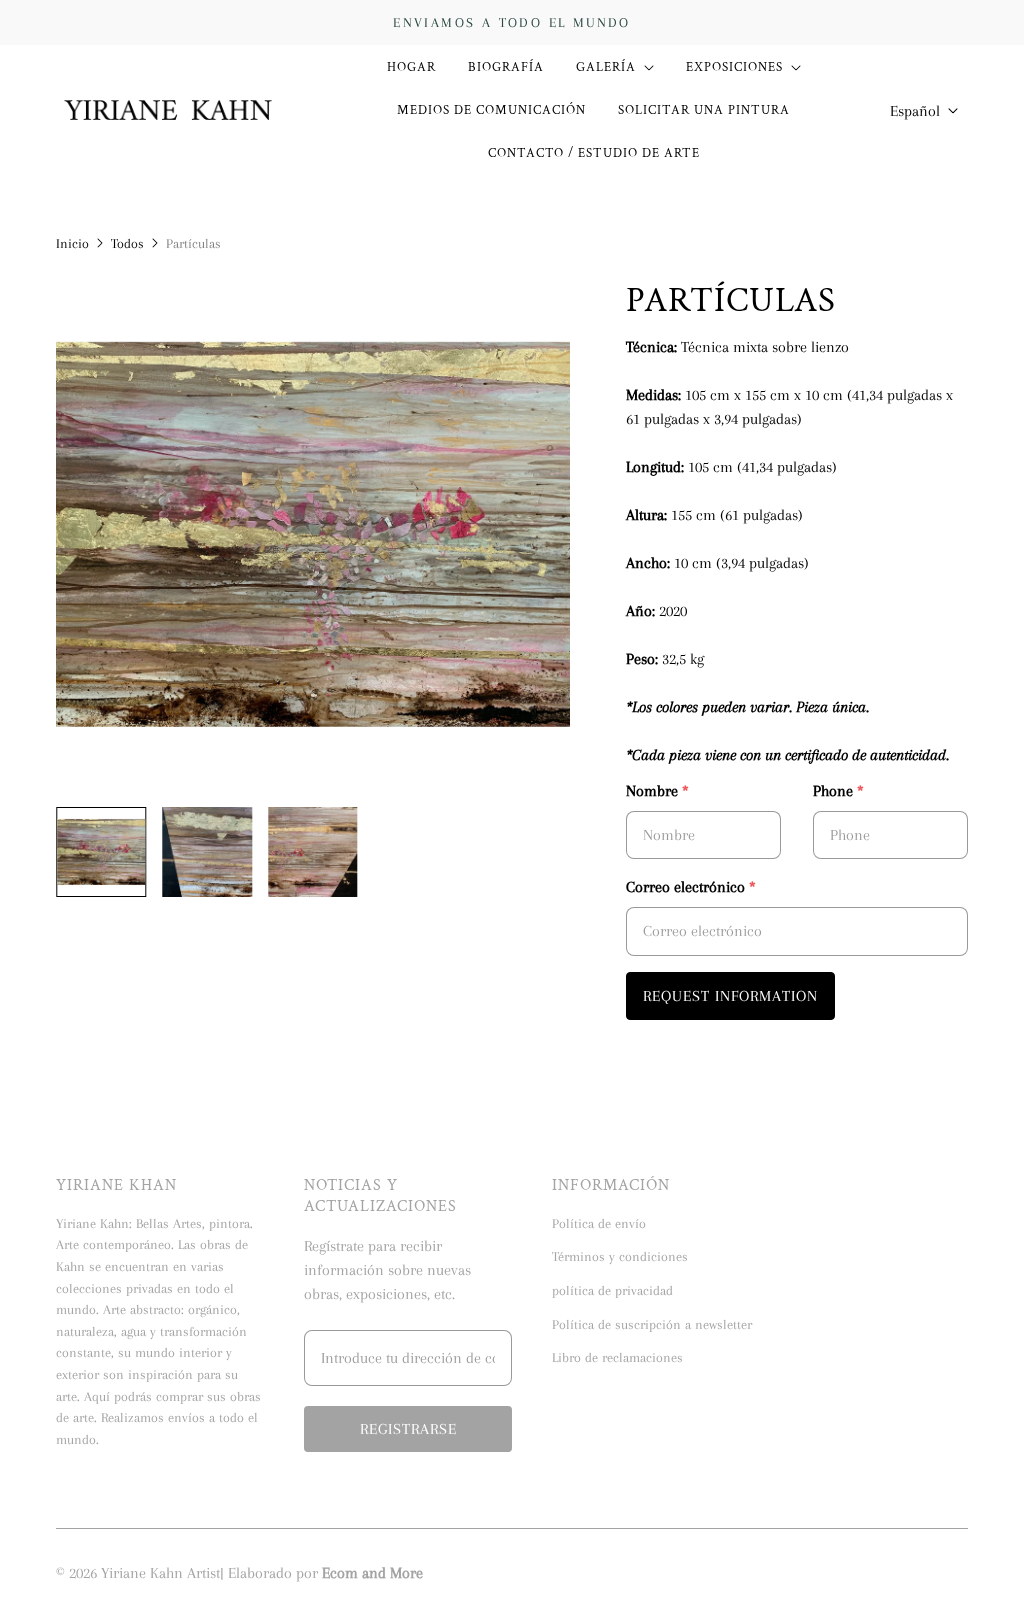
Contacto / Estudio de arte (594, 153)
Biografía (506, 67)
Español (915, 111)
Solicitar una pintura (704, 110)
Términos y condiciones (620, 1256)
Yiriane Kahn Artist (160, 1573)
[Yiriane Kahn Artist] (168, 110)
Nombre (657, 791)
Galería (606, 67)
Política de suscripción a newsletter (652, 1324)
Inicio (72, 243)
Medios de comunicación (491, 110)
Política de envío (599, 1223)
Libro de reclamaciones (617, 1357)
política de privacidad (612, 1290)
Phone (838, 791)
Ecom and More (372, 1573)
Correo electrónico (691, 887)
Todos (127, 243)
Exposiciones (734, 67)
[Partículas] (313, 535)
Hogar (411, 67)
